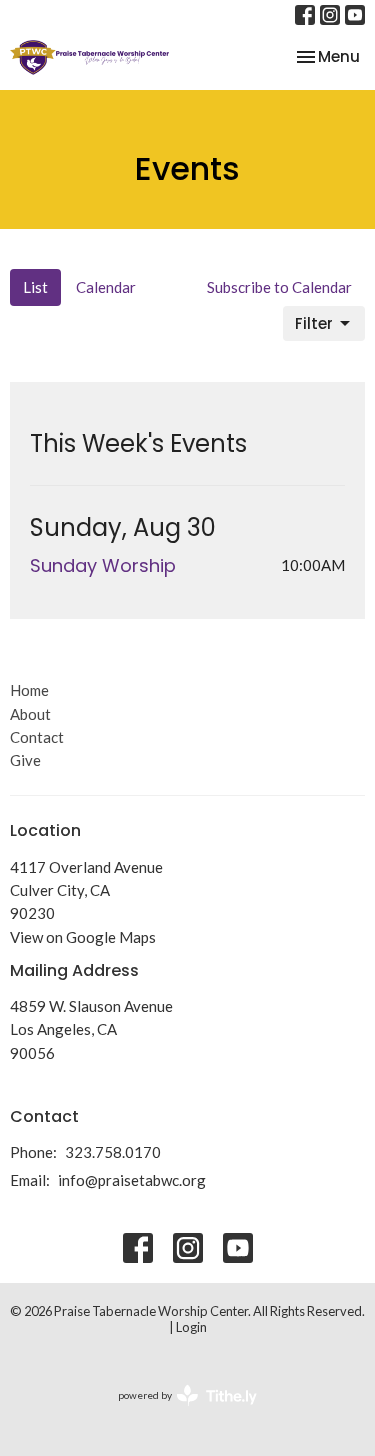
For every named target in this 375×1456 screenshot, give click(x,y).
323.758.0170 (113, 1152)
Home (29, 690)
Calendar (106, 287)
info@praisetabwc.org (132, 1180)
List (35, 287)
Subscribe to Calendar (279, 287)
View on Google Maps (83, 937)
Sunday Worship (103, 565)
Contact (37, 737)
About (30, 714)
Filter (314, 323)
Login (191, 1327)
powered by (177, 1412)
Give (25, 760)
